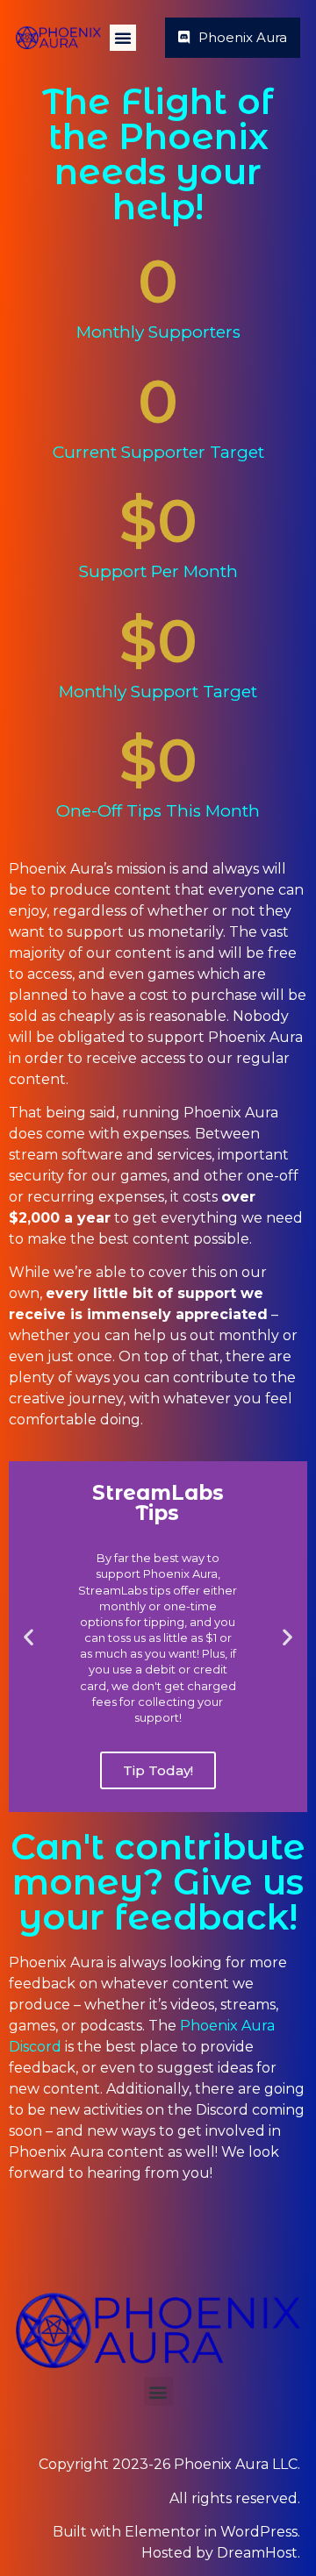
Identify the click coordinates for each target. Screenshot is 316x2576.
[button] (123, 38)
